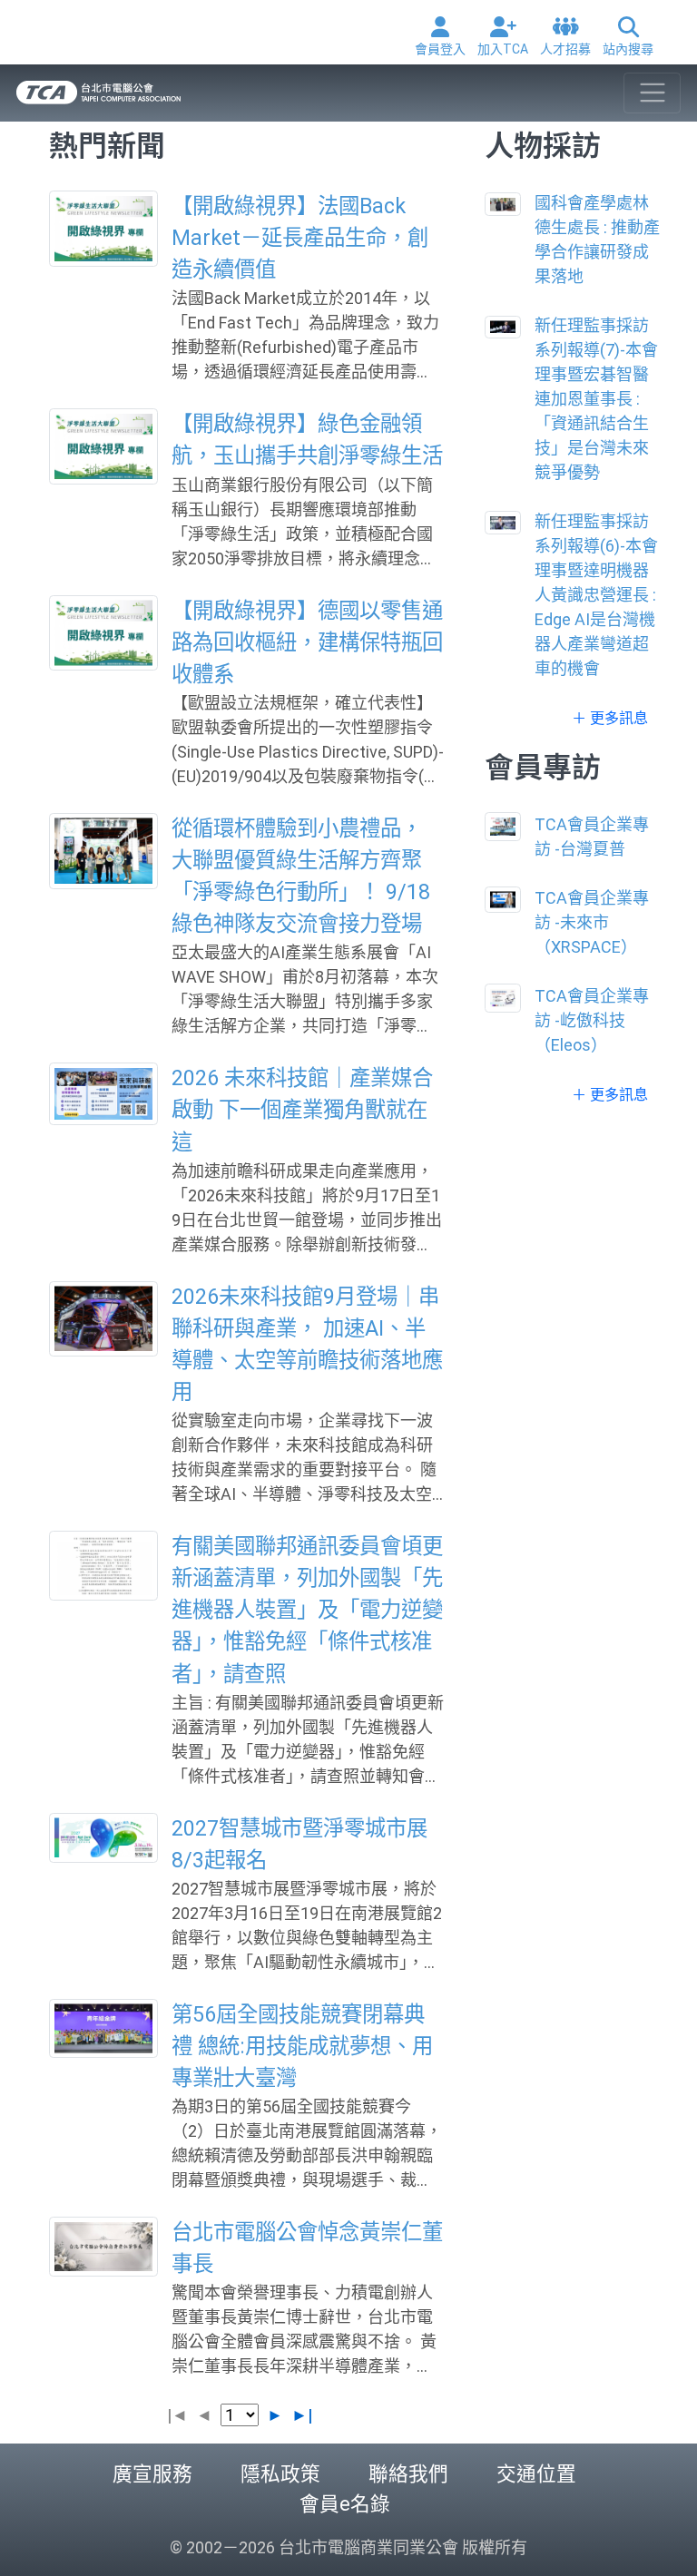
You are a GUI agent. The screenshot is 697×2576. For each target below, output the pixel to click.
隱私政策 (280, 2474)
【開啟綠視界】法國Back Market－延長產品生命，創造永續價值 (300, 238)
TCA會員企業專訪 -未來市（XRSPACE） (592, 922)
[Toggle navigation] (652, 93)
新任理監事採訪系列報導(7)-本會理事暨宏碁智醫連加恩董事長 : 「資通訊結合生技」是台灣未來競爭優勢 (596, 399)
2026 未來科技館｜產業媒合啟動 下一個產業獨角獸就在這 (302, 1110)
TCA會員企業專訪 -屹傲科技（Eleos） (592, 1020)
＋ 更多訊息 (610, 718)
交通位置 (536, 2474)
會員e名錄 (345, 2504)
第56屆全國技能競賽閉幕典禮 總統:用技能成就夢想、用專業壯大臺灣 (302, 2046)
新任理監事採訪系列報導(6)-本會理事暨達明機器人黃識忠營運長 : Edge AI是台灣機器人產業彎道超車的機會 (596, 595)
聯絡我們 (408, 2474)
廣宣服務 (152, 2474)
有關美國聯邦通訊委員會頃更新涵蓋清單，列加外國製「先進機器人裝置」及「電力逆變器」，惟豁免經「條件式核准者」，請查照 (307, 1610)
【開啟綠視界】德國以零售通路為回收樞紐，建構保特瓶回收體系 (307, 642)
